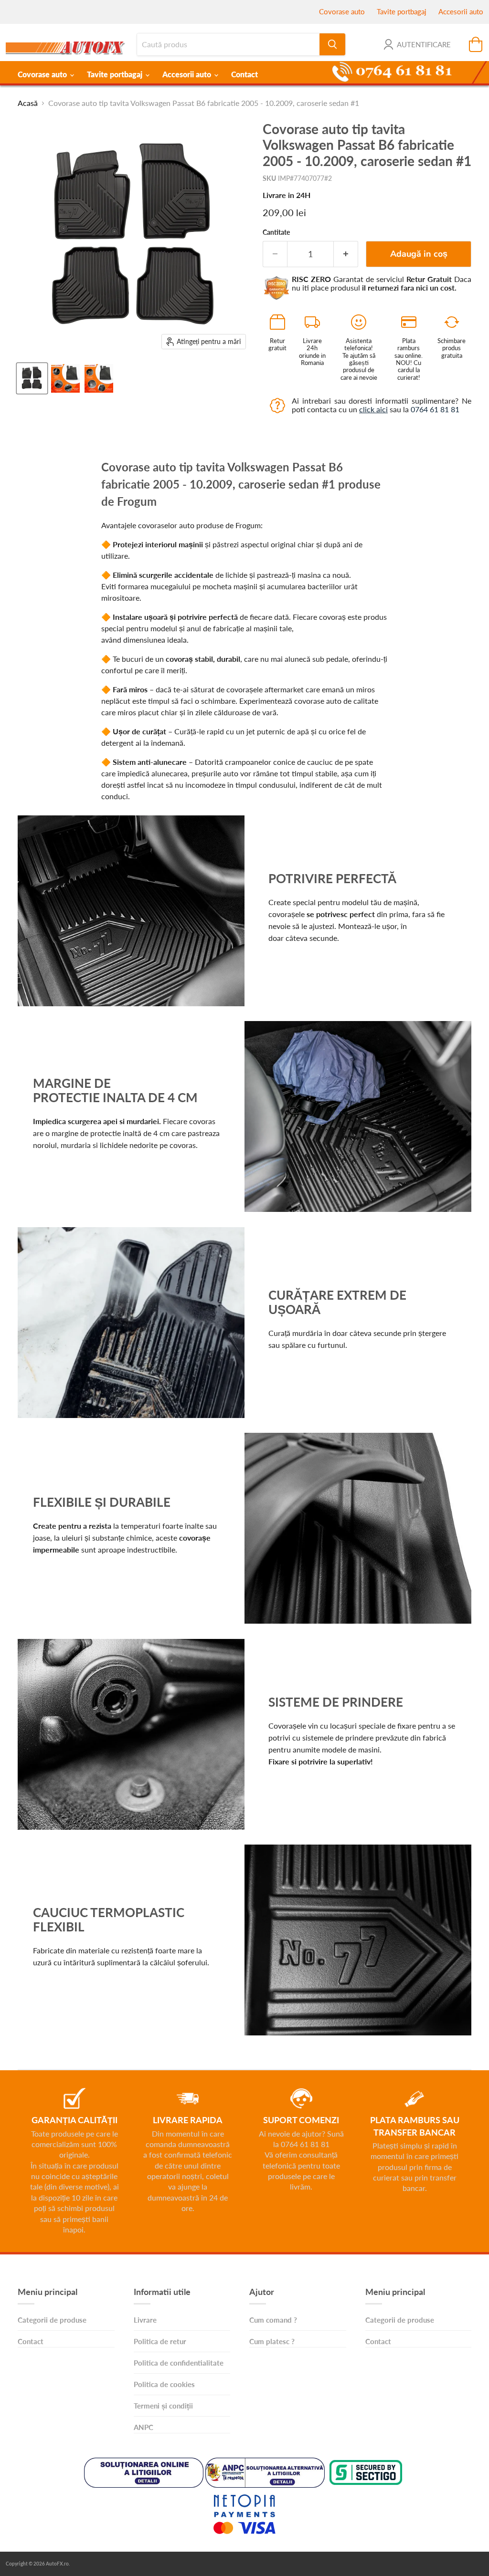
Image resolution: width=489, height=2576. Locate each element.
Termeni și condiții (163, 2406)
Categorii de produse (52, 2320)
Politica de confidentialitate (179, 2363)
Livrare (145, 2320)
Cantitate (276, 232)
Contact (244, 74)
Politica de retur (160, 2341)
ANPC (144, 2427)
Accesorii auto (461, 11)
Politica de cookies (164, 2384)
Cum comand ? (273, 2320)
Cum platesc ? (272, 2341)
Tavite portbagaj (402, 11)
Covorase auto (342, 11)
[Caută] (332, 44)
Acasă (28, 103)
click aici (373, 409)
